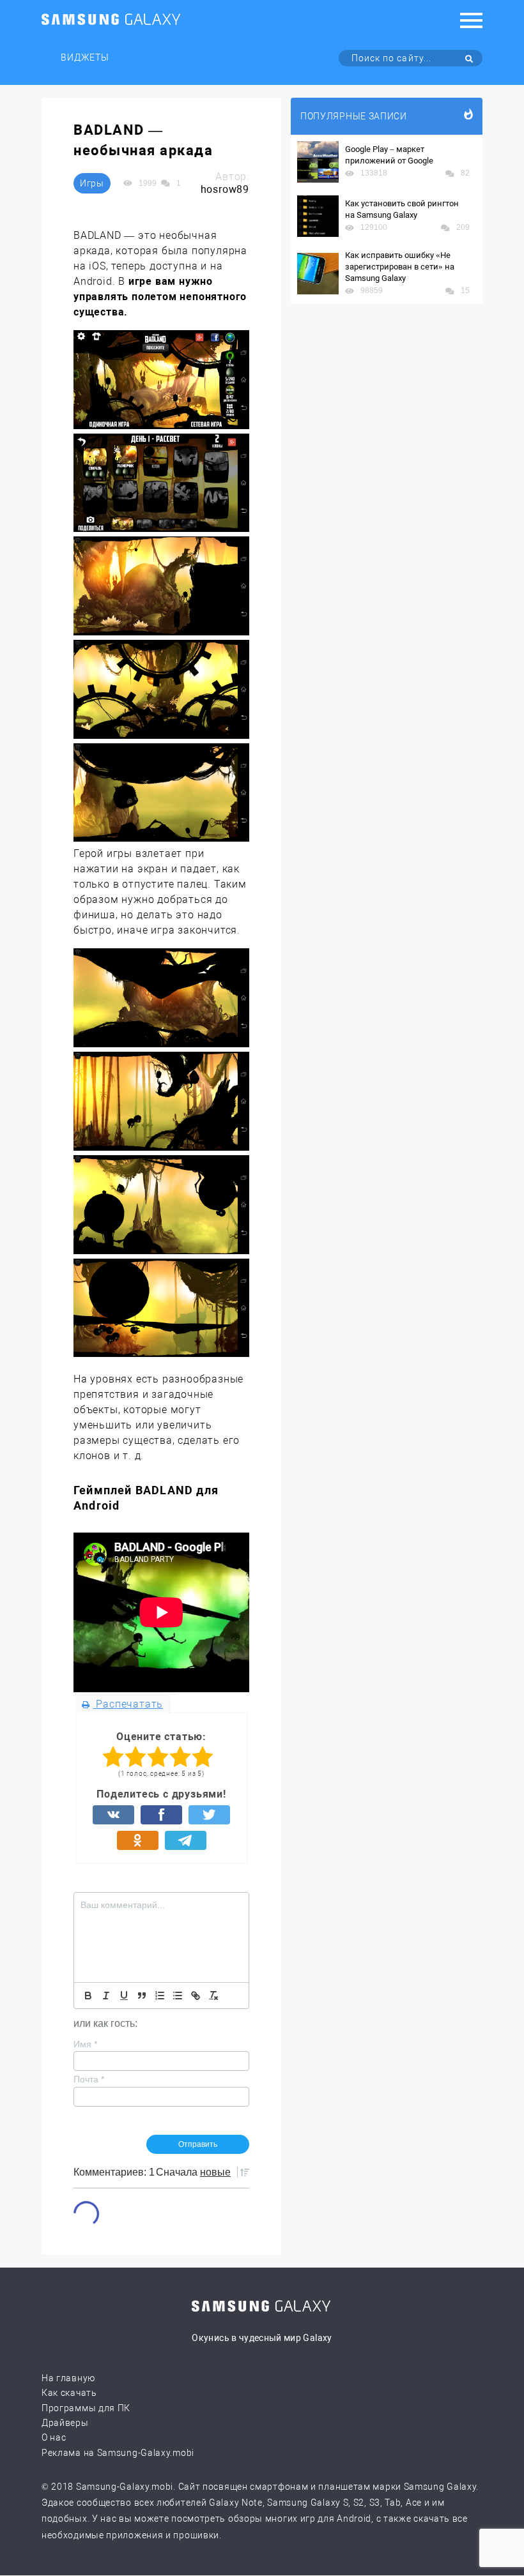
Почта (89, 2079)
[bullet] (178, 1996)
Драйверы (65, 2423)
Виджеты (85, 57)
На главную (68, 2378)
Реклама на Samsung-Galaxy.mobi (118, 2453)
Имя (85, 2044)
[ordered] (160, 1996)
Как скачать (69, 2393)
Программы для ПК (86, 2408)
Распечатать (128, 1704)
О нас (54, 2437)
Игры (92, 183)
